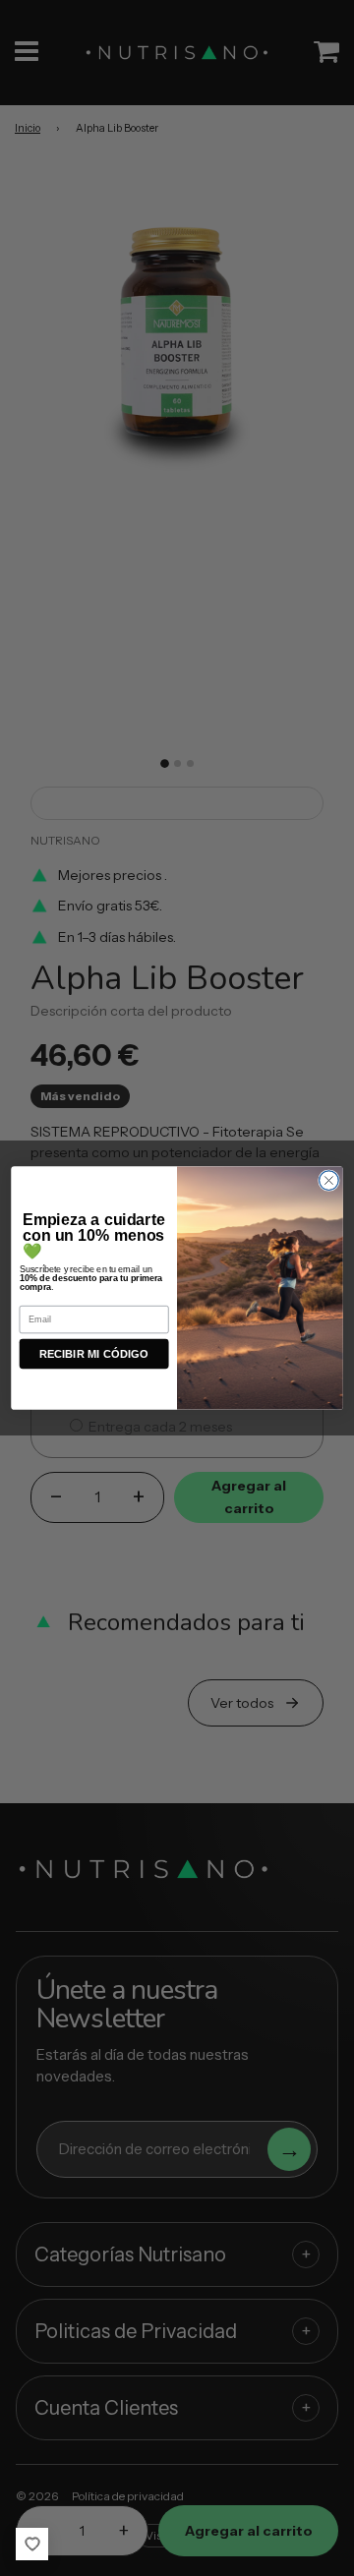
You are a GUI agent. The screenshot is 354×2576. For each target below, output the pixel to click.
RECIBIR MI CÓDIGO (94, 1354)
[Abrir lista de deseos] (32, 2544)
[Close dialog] (329, 1181)
